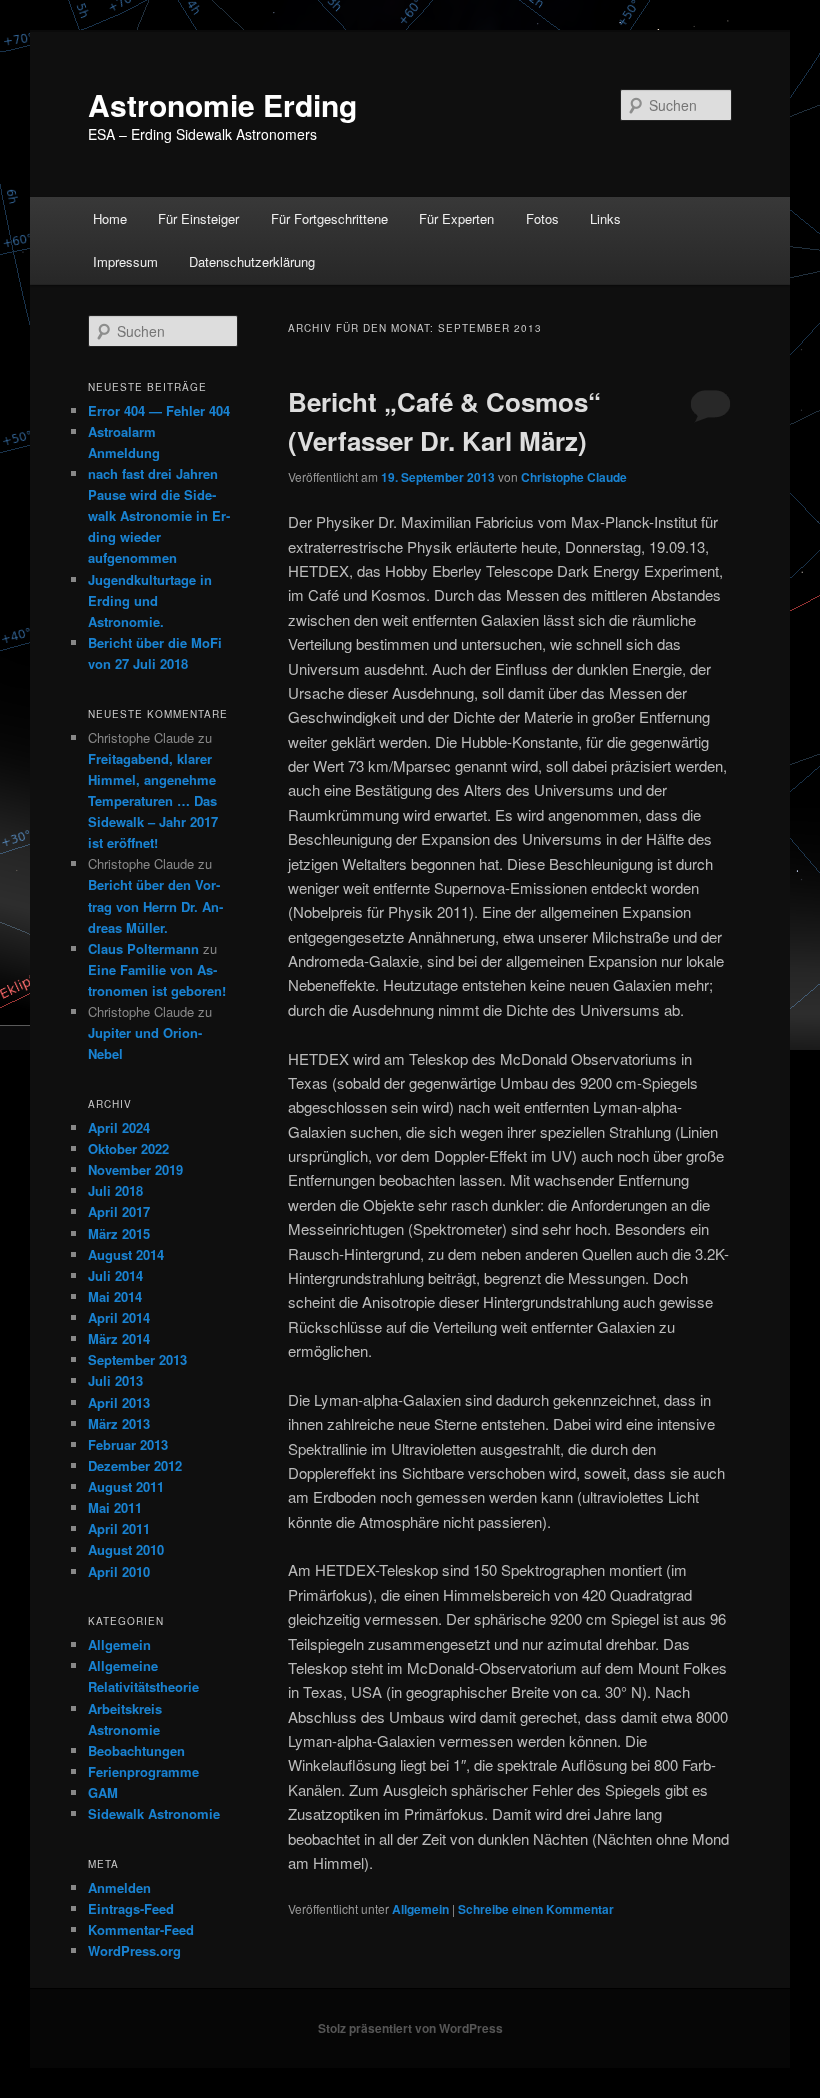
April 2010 (119, 1571)
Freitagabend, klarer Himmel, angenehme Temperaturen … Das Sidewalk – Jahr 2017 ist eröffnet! (153, 801)
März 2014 (119, 1338)
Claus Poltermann (143, 948)
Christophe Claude (574, 477)
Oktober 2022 (128, 1148)
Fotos (542, 218)
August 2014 (126, 1254)
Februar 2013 (128, 1444)
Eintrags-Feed (131, 1908)
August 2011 (126, 1486)
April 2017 (119, 1211)
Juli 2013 (115, 1380)
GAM (103, 1792)
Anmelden (119, 1887)
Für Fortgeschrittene (329, 218)
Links (605, 218)
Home (110, 218)
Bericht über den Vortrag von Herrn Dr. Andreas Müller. (155, 905)
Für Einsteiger (198, 218)
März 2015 (119, 1233)
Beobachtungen (136, 1750)
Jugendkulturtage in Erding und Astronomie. (150, 600)
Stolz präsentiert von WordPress (410, 2028)
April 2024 (119, 1127)
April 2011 (119, 1528)
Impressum (125, 261)
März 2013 (119, 1423)
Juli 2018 (115, 1190)
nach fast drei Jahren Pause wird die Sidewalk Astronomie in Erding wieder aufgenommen (159, 516)
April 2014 (119, 1317)
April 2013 (119, 1402)
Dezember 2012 (135, 1465)
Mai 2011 (115, 1507)
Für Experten (456, 218)
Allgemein (420, 1909)
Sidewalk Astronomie (154, 1813)
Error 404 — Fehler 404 (159, 410)
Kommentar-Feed (141, 1929)
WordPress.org (134, 1950)
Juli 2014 (115, 1275)
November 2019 (135, 1169)
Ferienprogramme (143, 1771)
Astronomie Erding (222, 104)
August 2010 (126, 1549)
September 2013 (137, 1359)
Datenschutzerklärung (252, 261)
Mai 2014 (115, 1296)
